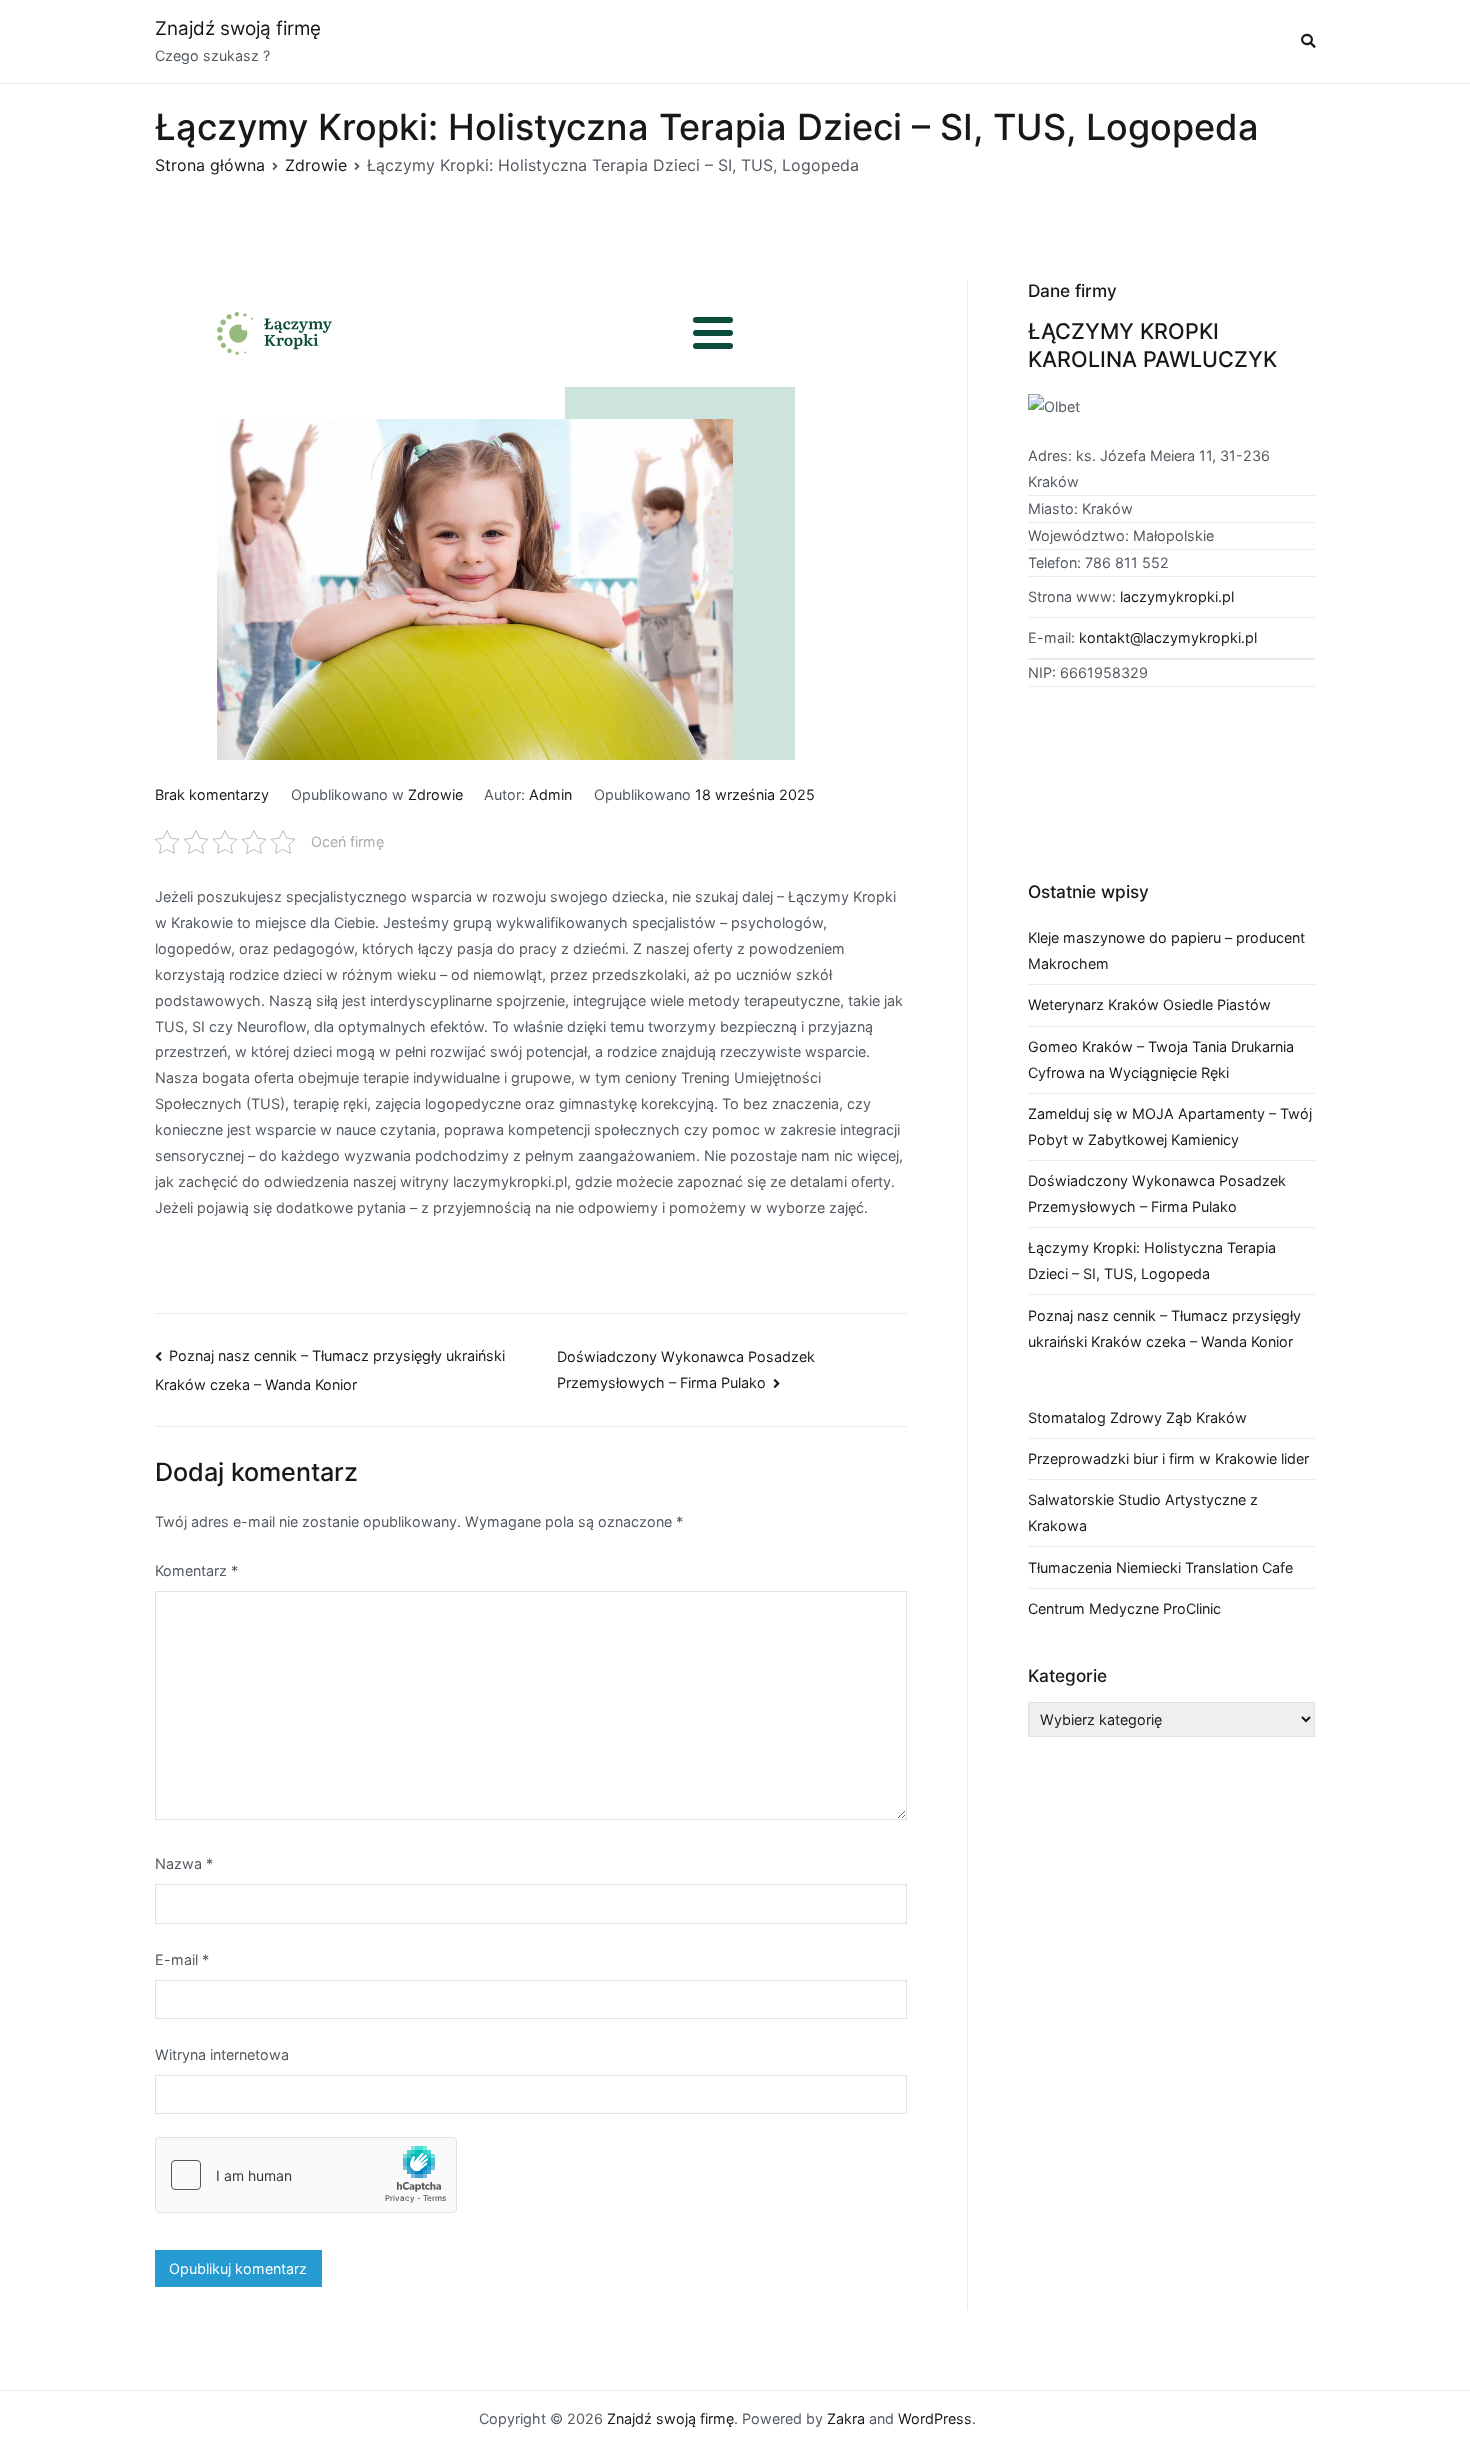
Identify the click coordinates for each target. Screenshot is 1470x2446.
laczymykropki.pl (1177, 596)
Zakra (846, 2418)
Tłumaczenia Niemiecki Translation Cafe (1160, 1567)
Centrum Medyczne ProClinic (1124, 1608)
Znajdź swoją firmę (238, 28)
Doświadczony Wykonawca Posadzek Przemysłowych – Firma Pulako (1157, 1193)
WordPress (935, 2418)
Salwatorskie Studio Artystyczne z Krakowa (1143, 1512)
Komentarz (196, 1570)
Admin (550, 794)
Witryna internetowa (222, 2054)
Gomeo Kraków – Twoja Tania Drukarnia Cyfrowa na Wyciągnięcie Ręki (1161, 1059)
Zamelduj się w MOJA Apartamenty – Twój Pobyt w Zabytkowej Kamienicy (1170, 1126)
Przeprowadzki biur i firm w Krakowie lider (1168, 1458)
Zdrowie (435, 794)
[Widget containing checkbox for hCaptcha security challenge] (306, 2175)
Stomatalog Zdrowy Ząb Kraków (1137, 1417)
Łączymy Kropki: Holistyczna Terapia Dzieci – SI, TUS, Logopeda (1152, 1260)
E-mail (182, 1959)
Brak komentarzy (212, 794)
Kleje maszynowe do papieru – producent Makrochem (1166, 950)
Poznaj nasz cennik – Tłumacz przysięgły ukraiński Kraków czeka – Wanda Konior (1164, 1328)
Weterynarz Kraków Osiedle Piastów (1149, 1004)
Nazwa (184, 1863)
